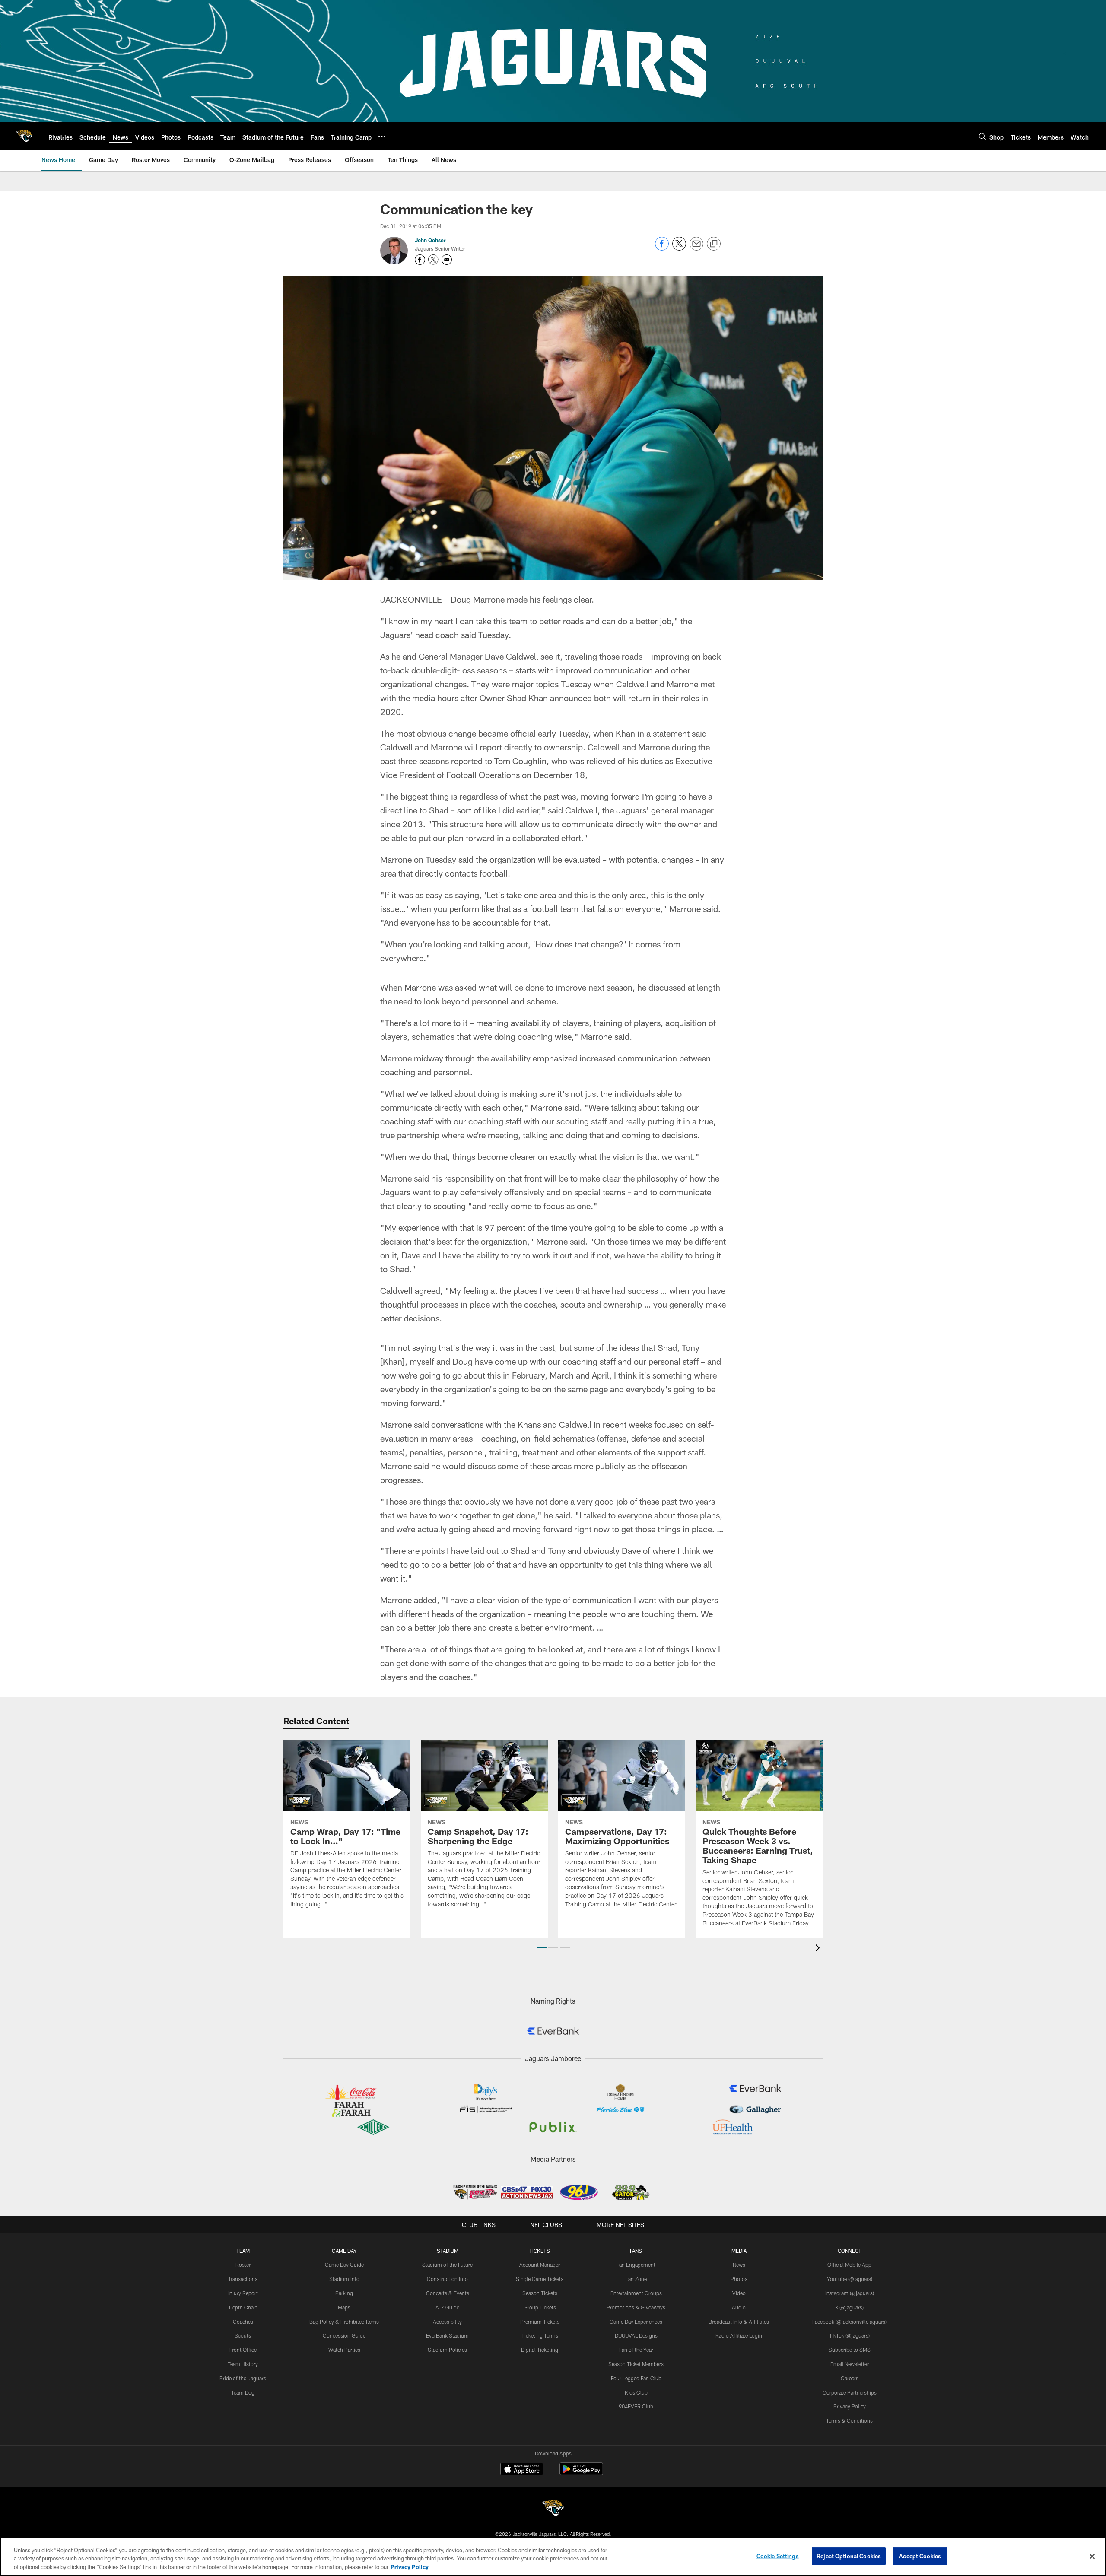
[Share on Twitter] (679, 248)
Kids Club (636, 2392)
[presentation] (819, 1949)
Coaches (243, 2322)
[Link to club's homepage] (24, 136)
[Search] (982, 136)
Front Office (243, 2350)
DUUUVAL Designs (636, 2335)
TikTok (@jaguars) (849, 2335)
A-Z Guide (447, 2307)
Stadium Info (344, 2279)
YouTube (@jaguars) (850, 2279)
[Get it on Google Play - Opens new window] (581, 2473)
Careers (850, 2378)
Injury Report (243, 2293)
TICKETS (540, 2251)
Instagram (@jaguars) (850, 2293)
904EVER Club (636, 2406)
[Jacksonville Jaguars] (553, 2509)
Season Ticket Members (636, 2364)
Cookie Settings (778, 2556)
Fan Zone (636, 2279)
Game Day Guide (344, 2265)
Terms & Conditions (849, 2420)
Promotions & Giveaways (636, 2307)
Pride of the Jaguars (243, 2378)
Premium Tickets (540, 2322)
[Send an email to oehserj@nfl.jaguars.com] (447, 260)
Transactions (243, 2279)
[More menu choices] (382, 137)
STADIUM (448, 2251)
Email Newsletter (850, 2364)
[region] (553, 2557)
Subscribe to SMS (850, 2350)
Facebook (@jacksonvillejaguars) (849, 2322)
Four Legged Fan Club (636, 2378)
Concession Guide (344, 2335)
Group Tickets (540, 2307)
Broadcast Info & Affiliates (739, 2322)
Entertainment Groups (636, 2293)
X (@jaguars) (849, 2307)
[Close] (1092, 2556)
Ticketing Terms (540, 2335)
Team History (243, 2364)
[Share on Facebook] (662, 248)
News (739, 2265)
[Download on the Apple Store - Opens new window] (522, 2470)
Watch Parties (344, 2350)
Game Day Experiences (636, 2322)
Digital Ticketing (540, 2350)
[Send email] (696, 248)
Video (739, 2293)
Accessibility (447, 2322)
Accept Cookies (920, 2556)
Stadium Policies (447, 2350)
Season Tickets (540, 2293)
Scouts (243, 2335)
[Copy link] (714, 244)
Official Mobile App (849, 2265)
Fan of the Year (636, 2350)
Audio (739, 2307)
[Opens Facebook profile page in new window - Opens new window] (420, 260)
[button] (542, 1947)
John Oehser (430, 240)
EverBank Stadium (447, 2335)
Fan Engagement (636, 2265)
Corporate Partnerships (850, 2392)
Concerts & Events (448, 2293)
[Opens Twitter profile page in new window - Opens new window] (433, 260)
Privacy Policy (850, 2406)
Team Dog (243, 2392)
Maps (344, 2307)
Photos (739, 2279)
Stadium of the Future (447, 2265)
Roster (243, 2265)
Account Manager (540, 2265)
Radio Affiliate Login (739, 2335)
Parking (344, 2293)
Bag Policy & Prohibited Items (344, 2322)
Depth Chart (243, 2307)
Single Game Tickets (540, 2279)
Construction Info (447, 2279)
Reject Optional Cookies (849, 2556)
